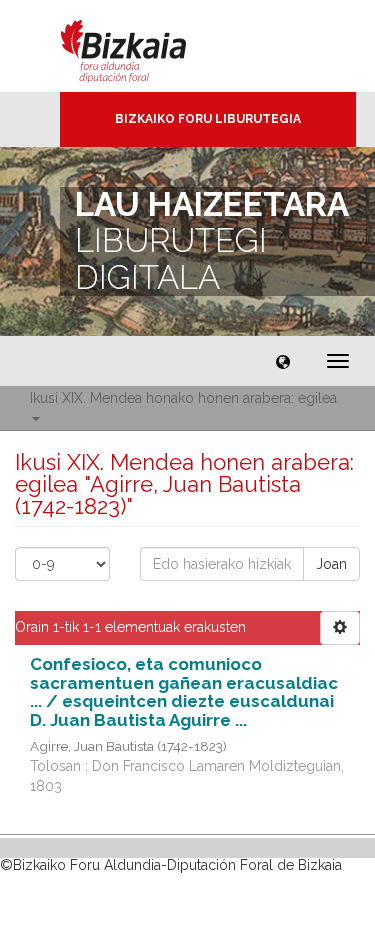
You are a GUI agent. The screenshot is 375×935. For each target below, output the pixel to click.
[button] (283, 361)
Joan (331, 564)
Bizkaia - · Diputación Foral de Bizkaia (144, 46)
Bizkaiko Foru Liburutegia (208, 119)
